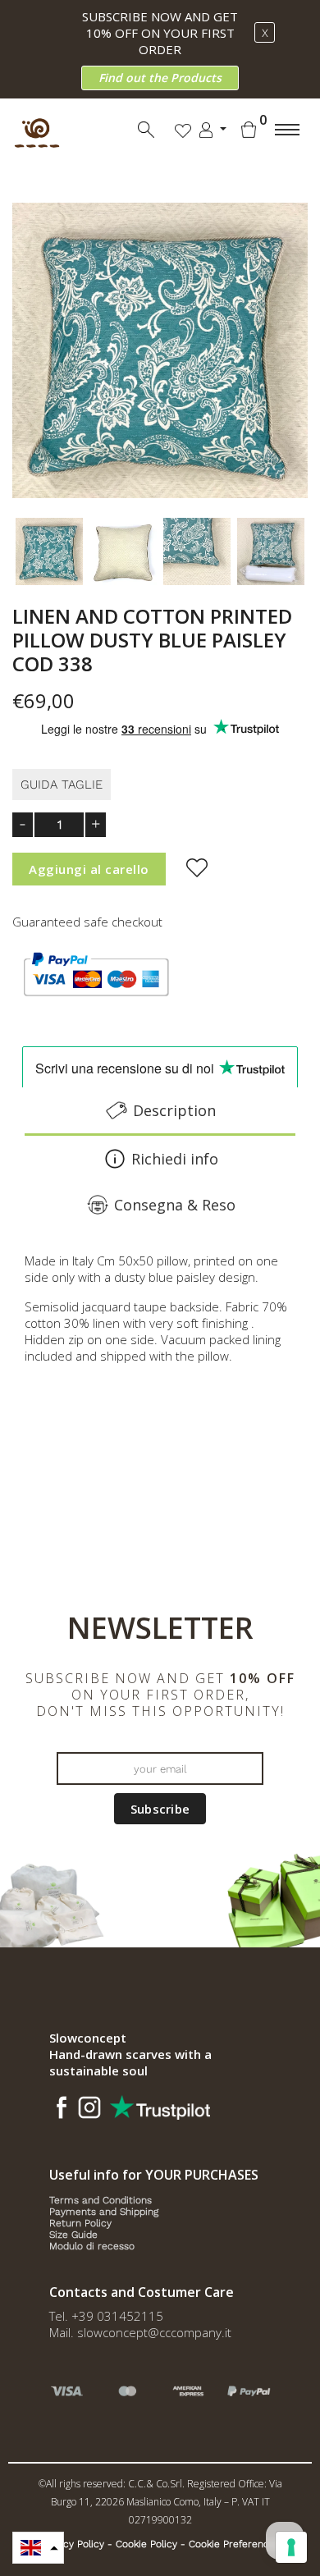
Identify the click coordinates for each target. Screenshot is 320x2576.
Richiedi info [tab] (175, 1159)
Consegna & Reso (175, 1205)
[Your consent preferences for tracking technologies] (291, 2547)
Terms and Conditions (101, 2200)
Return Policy (80, 2223)
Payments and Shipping (104, 2212)
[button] (38, 2548)
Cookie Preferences (234, 2544)
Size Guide (73, 2235)
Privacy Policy (72, 2544)
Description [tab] (174, 1110)
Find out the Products (160, 78)
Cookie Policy (146, 2544)
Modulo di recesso (92, 2246)
